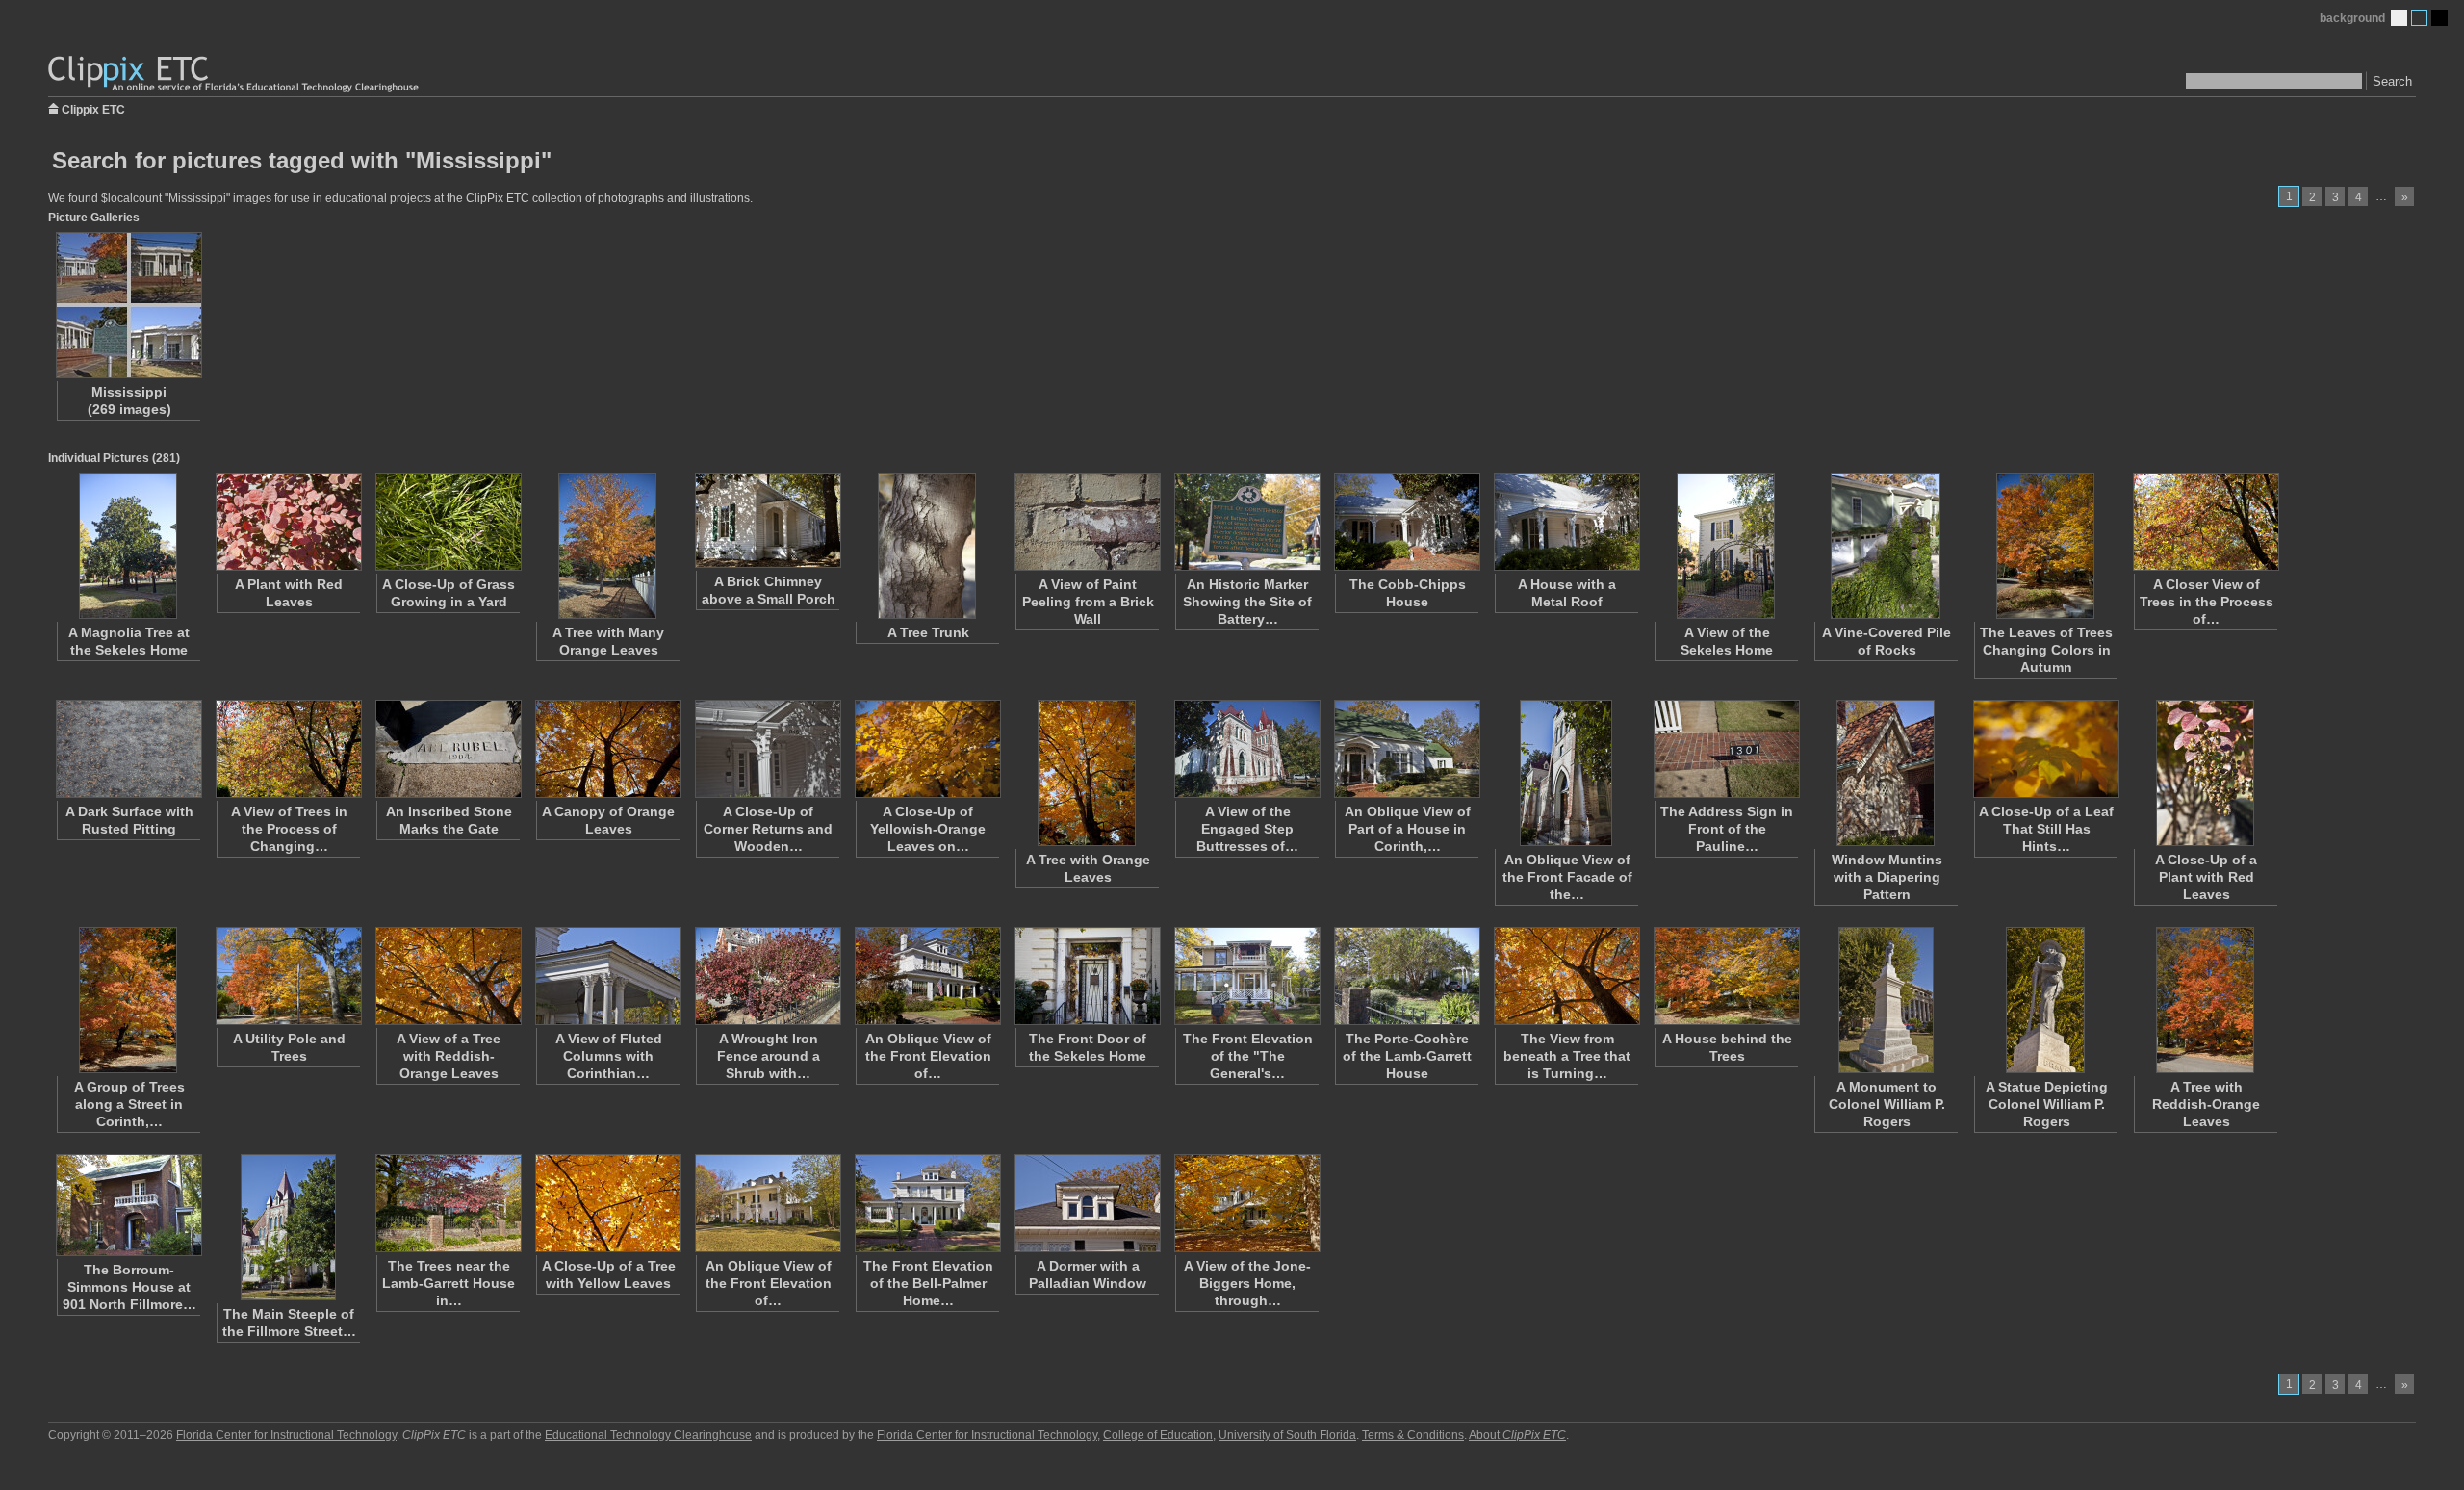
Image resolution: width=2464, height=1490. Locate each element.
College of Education (1158, 1435)
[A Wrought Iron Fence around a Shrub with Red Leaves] (767, 976)
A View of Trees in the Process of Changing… (289, 829)
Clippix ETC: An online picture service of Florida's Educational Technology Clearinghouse (235, 75)
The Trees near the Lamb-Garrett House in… (449, 1283)
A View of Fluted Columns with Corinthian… (609, 1056)
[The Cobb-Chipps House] (1406, 522)
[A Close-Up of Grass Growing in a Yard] (448, 522)
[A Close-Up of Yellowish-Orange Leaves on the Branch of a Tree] (927, 749)
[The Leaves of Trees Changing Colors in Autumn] (2045, 546)
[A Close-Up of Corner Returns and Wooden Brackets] (767, 749)
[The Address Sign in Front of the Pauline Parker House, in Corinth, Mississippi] (1726, 749)
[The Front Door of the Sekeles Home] (1087, 976)
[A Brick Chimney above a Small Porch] (767, 520)
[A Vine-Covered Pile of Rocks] (1886, 546)
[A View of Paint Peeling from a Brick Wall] (1087, 522)
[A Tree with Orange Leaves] (1087, 773)
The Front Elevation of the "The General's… (1248, 1056)
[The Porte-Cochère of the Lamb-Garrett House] (1406, 976)
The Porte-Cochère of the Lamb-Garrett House (1407, 1056)
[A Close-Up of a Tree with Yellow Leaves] (607, 1203)
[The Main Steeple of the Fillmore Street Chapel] (288, 1227)
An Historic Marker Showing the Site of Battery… (1247, 602)
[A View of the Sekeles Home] (1726, 546)
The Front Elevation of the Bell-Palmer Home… (928, 1283)
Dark (2439, 18)
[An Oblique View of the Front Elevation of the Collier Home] (767, 1203)
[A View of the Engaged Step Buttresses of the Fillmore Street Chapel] (1246, 749)
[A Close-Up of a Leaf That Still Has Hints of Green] (2045, 749)
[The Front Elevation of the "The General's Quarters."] (1246, 976)
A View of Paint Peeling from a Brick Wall (1088, 602)
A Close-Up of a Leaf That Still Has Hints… (2046, 829)
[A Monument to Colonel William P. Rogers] (1886, 1000)
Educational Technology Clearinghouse (648, 1435)
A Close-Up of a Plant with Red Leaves (2206, 877)
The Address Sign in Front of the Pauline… (1727, 829)
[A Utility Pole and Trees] (288, 976)
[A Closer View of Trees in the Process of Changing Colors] (2205, 522)
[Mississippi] (128, 305)
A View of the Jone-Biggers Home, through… (1247, 1283)
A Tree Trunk (928, 632)
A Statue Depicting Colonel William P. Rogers (2047, 1104)
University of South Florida (1287, 1435)
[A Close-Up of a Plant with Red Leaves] (2205, 773)
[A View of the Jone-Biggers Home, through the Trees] (1246, 1203)
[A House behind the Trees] (1726, 976)
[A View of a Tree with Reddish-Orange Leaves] (448, 976)
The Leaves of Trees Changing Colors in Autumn (2046, 650)
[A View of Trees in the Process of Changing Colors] (288, 749)
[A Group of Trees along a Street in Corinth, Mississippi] (128, 1000)
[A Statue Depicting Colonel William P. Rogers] (2045, 1000)
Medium (2419, 18)
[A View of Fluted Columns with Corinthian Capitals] (607, 976)
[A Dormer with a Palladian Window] (1087, 1203)
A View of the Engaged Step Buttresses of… (1247, 829)
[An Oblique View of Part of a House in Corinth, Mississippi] (1406, 749)
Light (2399, 18)
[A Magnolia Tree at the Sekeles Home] (128, 546)
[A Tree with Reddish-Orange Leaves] (2205, 1000)
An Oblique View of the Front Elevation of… (928, 1056)
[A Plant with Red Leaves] (288, 522)
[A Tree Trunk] (927, 546)
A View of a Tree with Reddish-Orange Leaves (449, 1056)
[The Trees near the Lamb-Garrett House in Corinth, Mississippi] (448, 1203)
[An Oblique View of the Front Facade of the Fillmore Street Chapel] (1566, 773)
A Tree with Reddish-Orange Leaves (2206, 1104)
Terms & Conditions (1413, 1435)
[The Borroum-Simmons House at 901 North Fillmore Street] (128, 1205)
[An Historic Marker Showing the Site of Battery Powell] (1246, 522)
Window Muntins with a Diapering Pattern (1887, 877)
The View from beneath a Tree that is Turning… (1567, 1056)
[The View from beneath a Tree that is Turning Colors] (1566, 976)
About (1517, 1435)
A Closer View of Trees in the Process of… (2207, 602)
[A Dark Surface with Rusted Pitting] (128, 749)
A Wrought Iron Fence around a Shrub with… (769, 1056)
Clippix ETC (93, 108)
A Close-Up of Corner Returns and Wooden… (768, 829)
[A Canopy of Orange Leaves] (607, 749)
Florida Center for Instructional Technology (286, 1435)
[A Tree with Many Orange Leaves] (607, 546)
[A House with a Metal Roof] (1566, 522)
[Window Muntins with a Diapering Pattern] (1886, 773)
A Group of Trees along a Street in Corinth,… (129, 1104)
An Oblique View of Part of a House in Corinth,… (1408, 829)
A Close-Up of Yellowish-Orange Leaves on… (928, 829)
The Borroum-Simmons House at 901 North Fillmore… (129, 1287)
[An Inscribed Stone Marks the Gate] (448, 749)
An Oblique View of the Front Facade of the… (1567, 877)
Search (2392, 81)
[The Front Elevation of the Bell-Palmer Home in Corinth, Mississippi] (927, 1203)
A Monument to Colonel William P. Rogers (1887, 1104)
